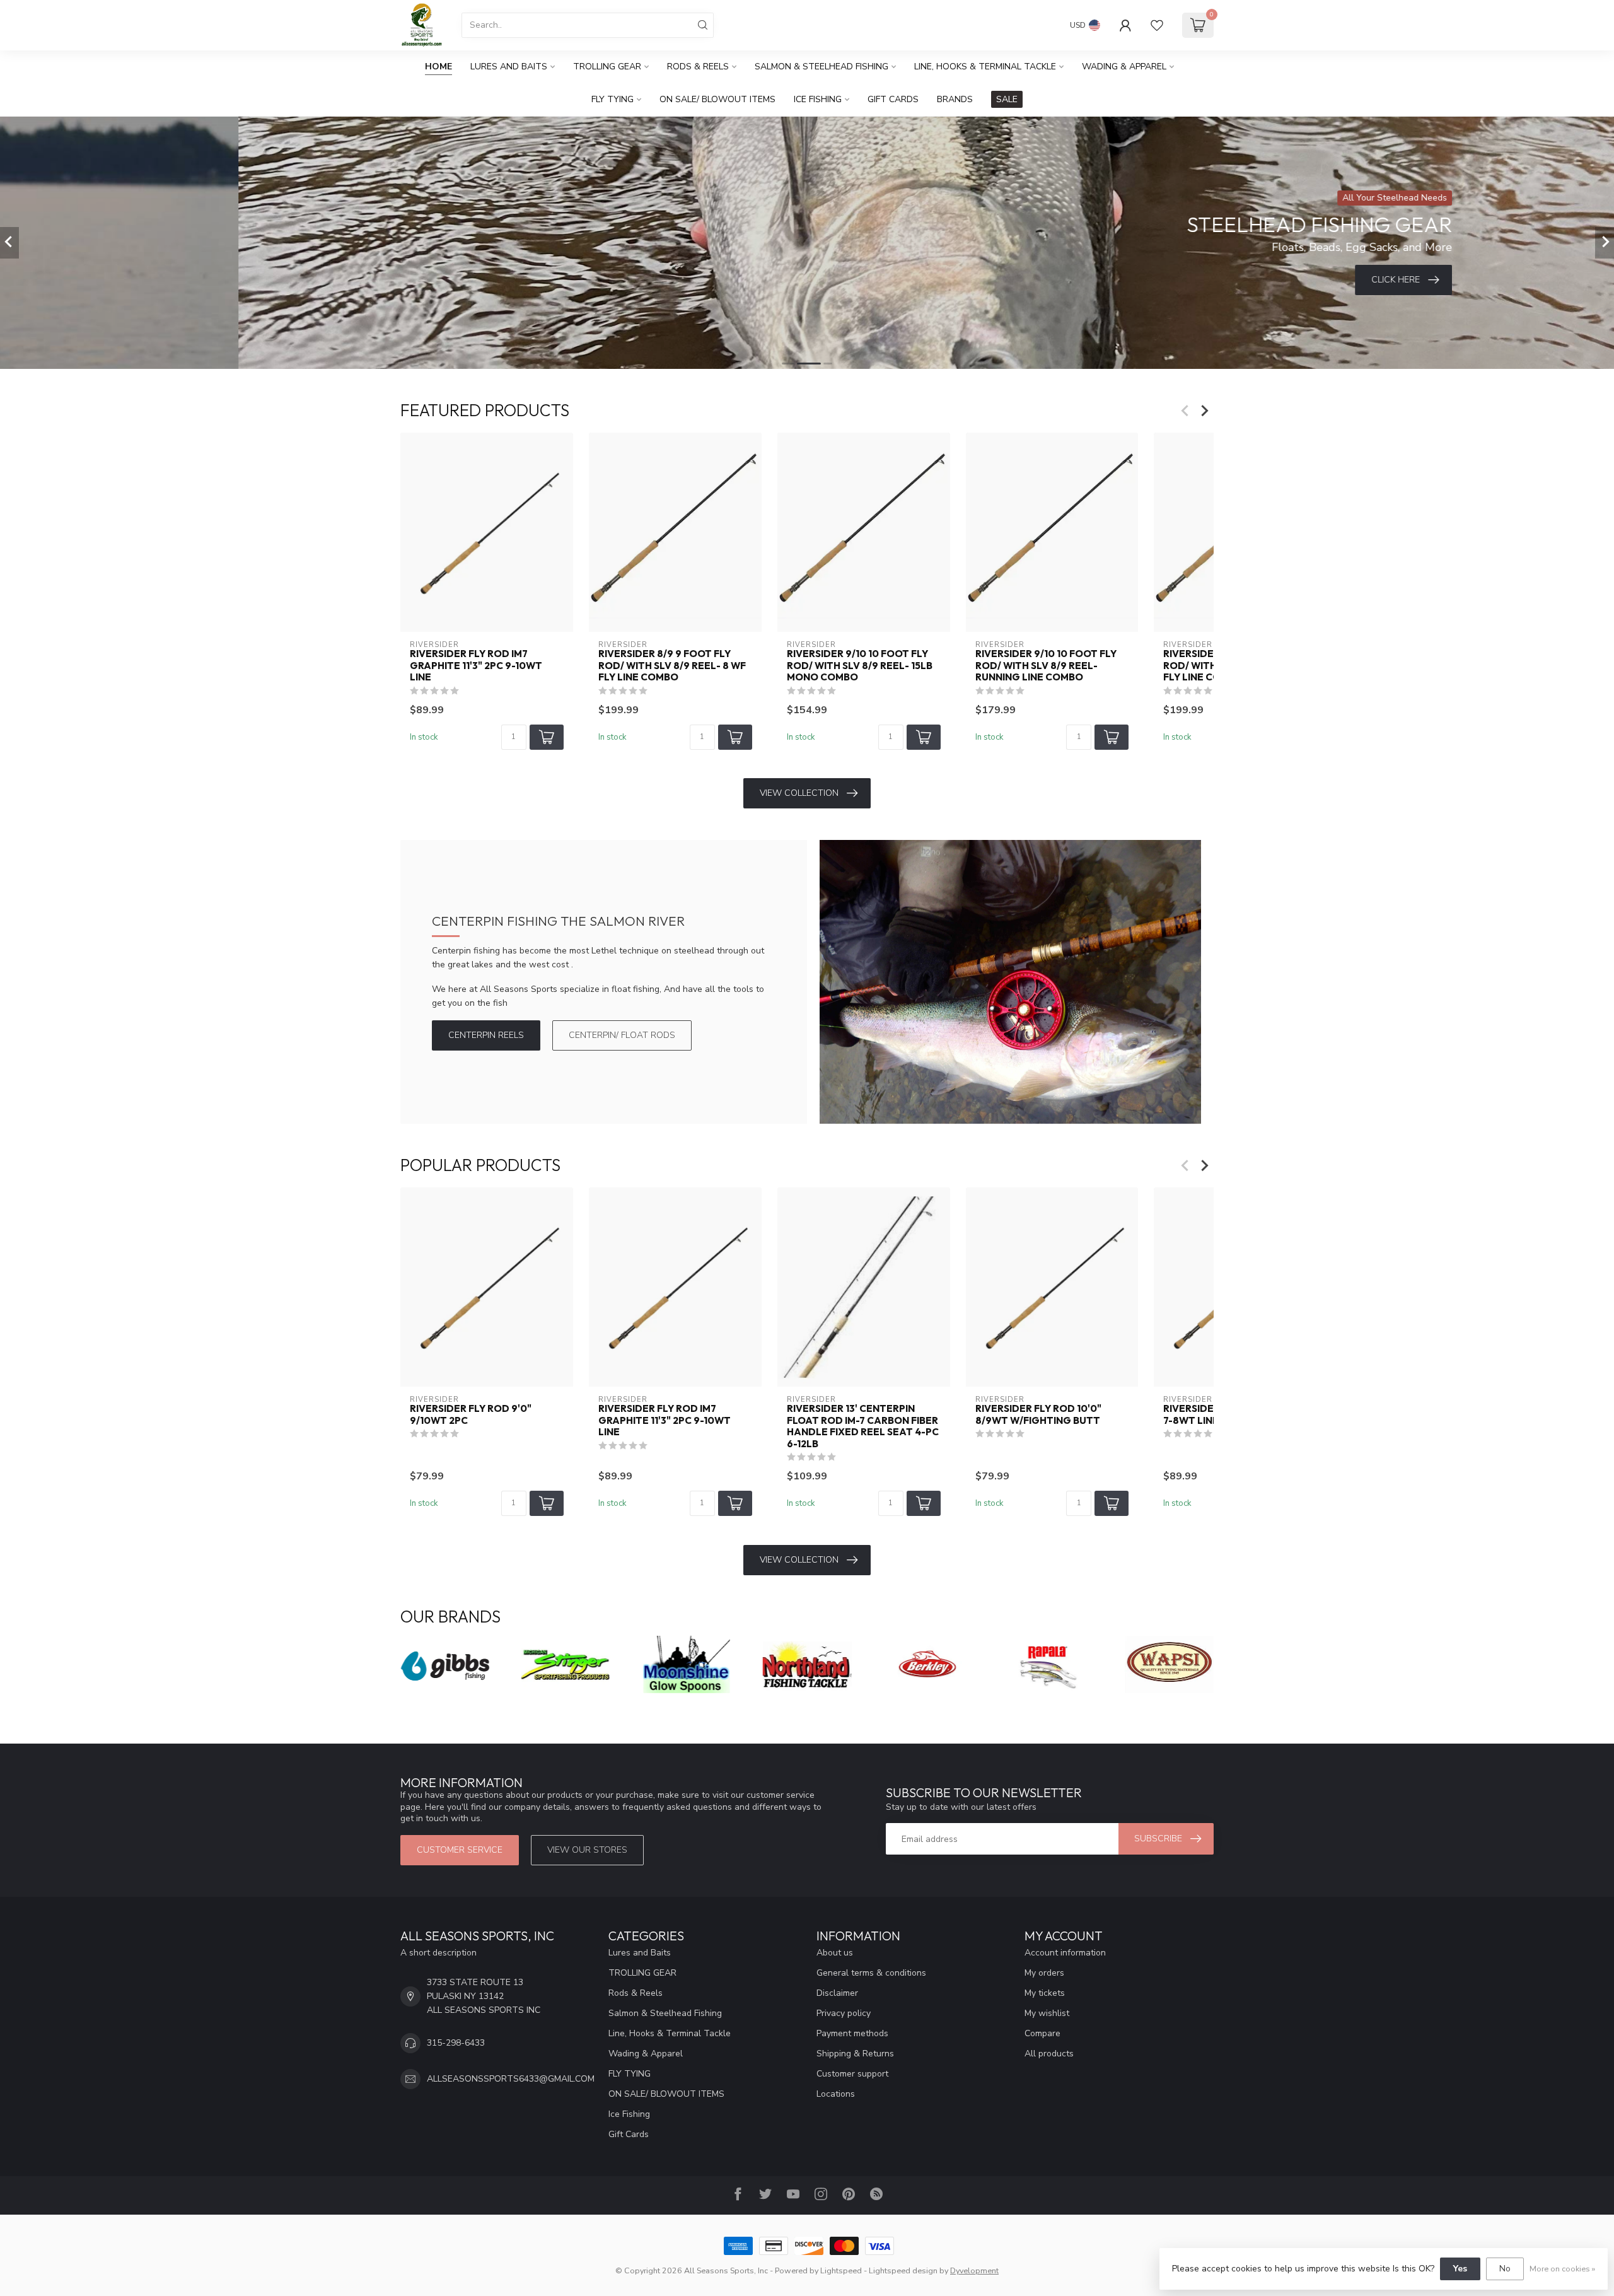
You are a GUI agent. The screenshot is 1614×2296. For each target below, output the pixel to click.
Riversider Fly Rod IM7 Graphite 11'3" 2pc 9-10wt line (476, 666)
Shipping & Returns (855, 2054)
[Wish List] (1157, 25)
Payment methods (852, 2033)
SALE (1007, 99)
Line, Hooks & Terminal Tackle (985, 67)
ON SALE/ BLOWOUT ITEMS (717, 99)
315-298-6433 (456, 2043)
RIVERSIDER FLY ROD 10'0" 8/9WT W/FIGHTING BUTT (1038, 1415)
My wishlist (1047, 2013)
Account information (1065, 1953)
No (1505, 2269)
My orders (1044, 1973)
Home (438, 67)
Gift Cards (893, 99)
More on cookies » (1562, 2269)
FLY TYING (613, 99)
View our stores (587, 1850)
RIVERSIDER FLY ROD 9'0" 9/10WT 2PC (471, 1415)
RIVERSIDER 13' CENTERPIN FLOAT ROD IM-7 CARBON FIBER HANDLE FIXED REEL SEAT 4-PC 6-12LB (863, 1427)
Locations (836, 2094)
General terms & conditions (871, 1973)
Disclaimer (837, 1993)
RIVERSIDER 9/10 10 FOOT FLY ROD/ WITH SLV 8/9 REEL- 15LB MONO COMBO (860, 666)
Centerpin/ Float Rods (622, 1035)
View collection (799, 793)
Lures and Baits (509, 67)
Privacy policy (844, 2013)
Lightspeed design (903, 2270)
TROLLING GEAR (607, 67)
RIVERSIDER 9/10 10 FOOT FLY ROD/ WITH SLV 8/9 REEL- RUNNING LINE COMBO (1046, 666)
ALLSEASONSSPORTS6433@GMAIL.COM (511, 2079)
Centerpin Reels (486, 1035)
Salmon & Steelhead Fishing (822, 67)
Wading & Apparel (1124, 67)
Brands (955, 99)
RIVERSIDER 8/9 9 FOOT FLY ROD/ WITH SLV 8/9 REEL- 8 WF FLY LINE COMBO (672, 666)
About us (835, 1953)
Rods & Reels (698, 67)
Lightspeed (841, 2270)
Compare (1042, 2033)
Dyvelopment (974, 2270)
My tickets (1045, 1993)
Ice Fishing (818, 99)
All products (1049, 2054)
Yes (1460, 2269)
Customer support (852, 2074)
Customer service (460, 1850)
